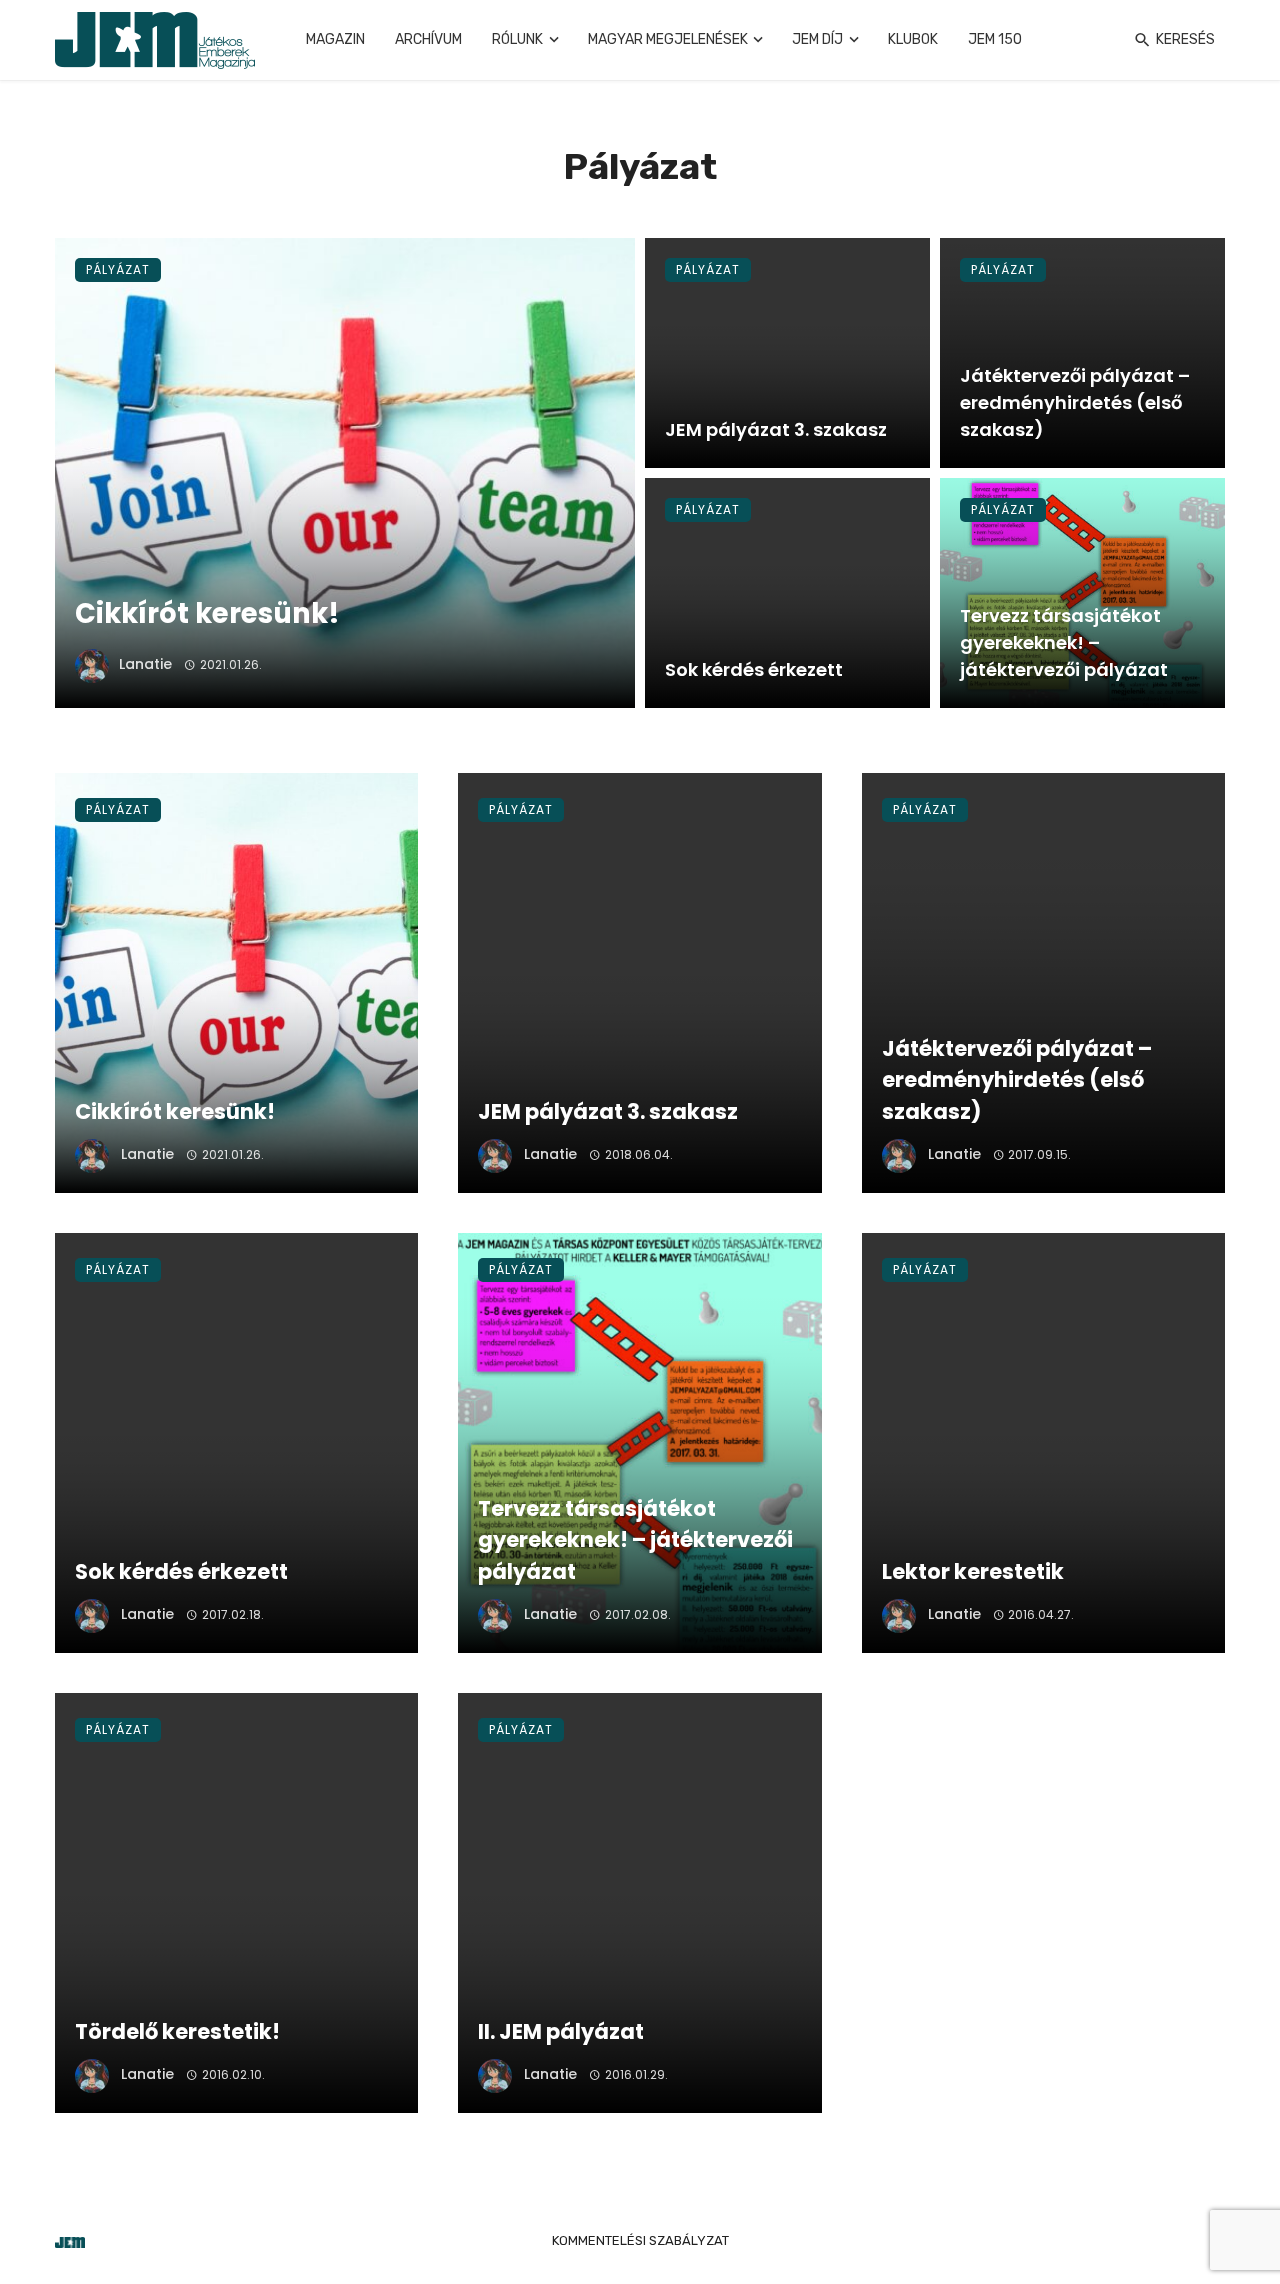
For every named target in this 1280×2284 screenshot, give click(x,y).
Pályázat (118, 269)
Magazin (335, 39)
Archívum (428, 39)
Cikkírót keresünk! (207, 613)
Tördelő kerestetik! (177, 2031)
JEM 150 (995, 39)
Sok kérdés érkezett (754, 669)
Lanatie (145, 664)
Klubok (913, 39)
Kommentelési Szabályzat (640, 2240)
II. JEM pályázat (561, 2031)
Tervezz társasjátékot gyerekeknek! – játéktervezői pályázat (1064, 642)
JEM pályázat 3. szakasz (776, 429)
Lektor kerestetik (973, 1571)
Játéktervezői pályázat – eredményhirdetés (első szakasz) (1075, 402)
